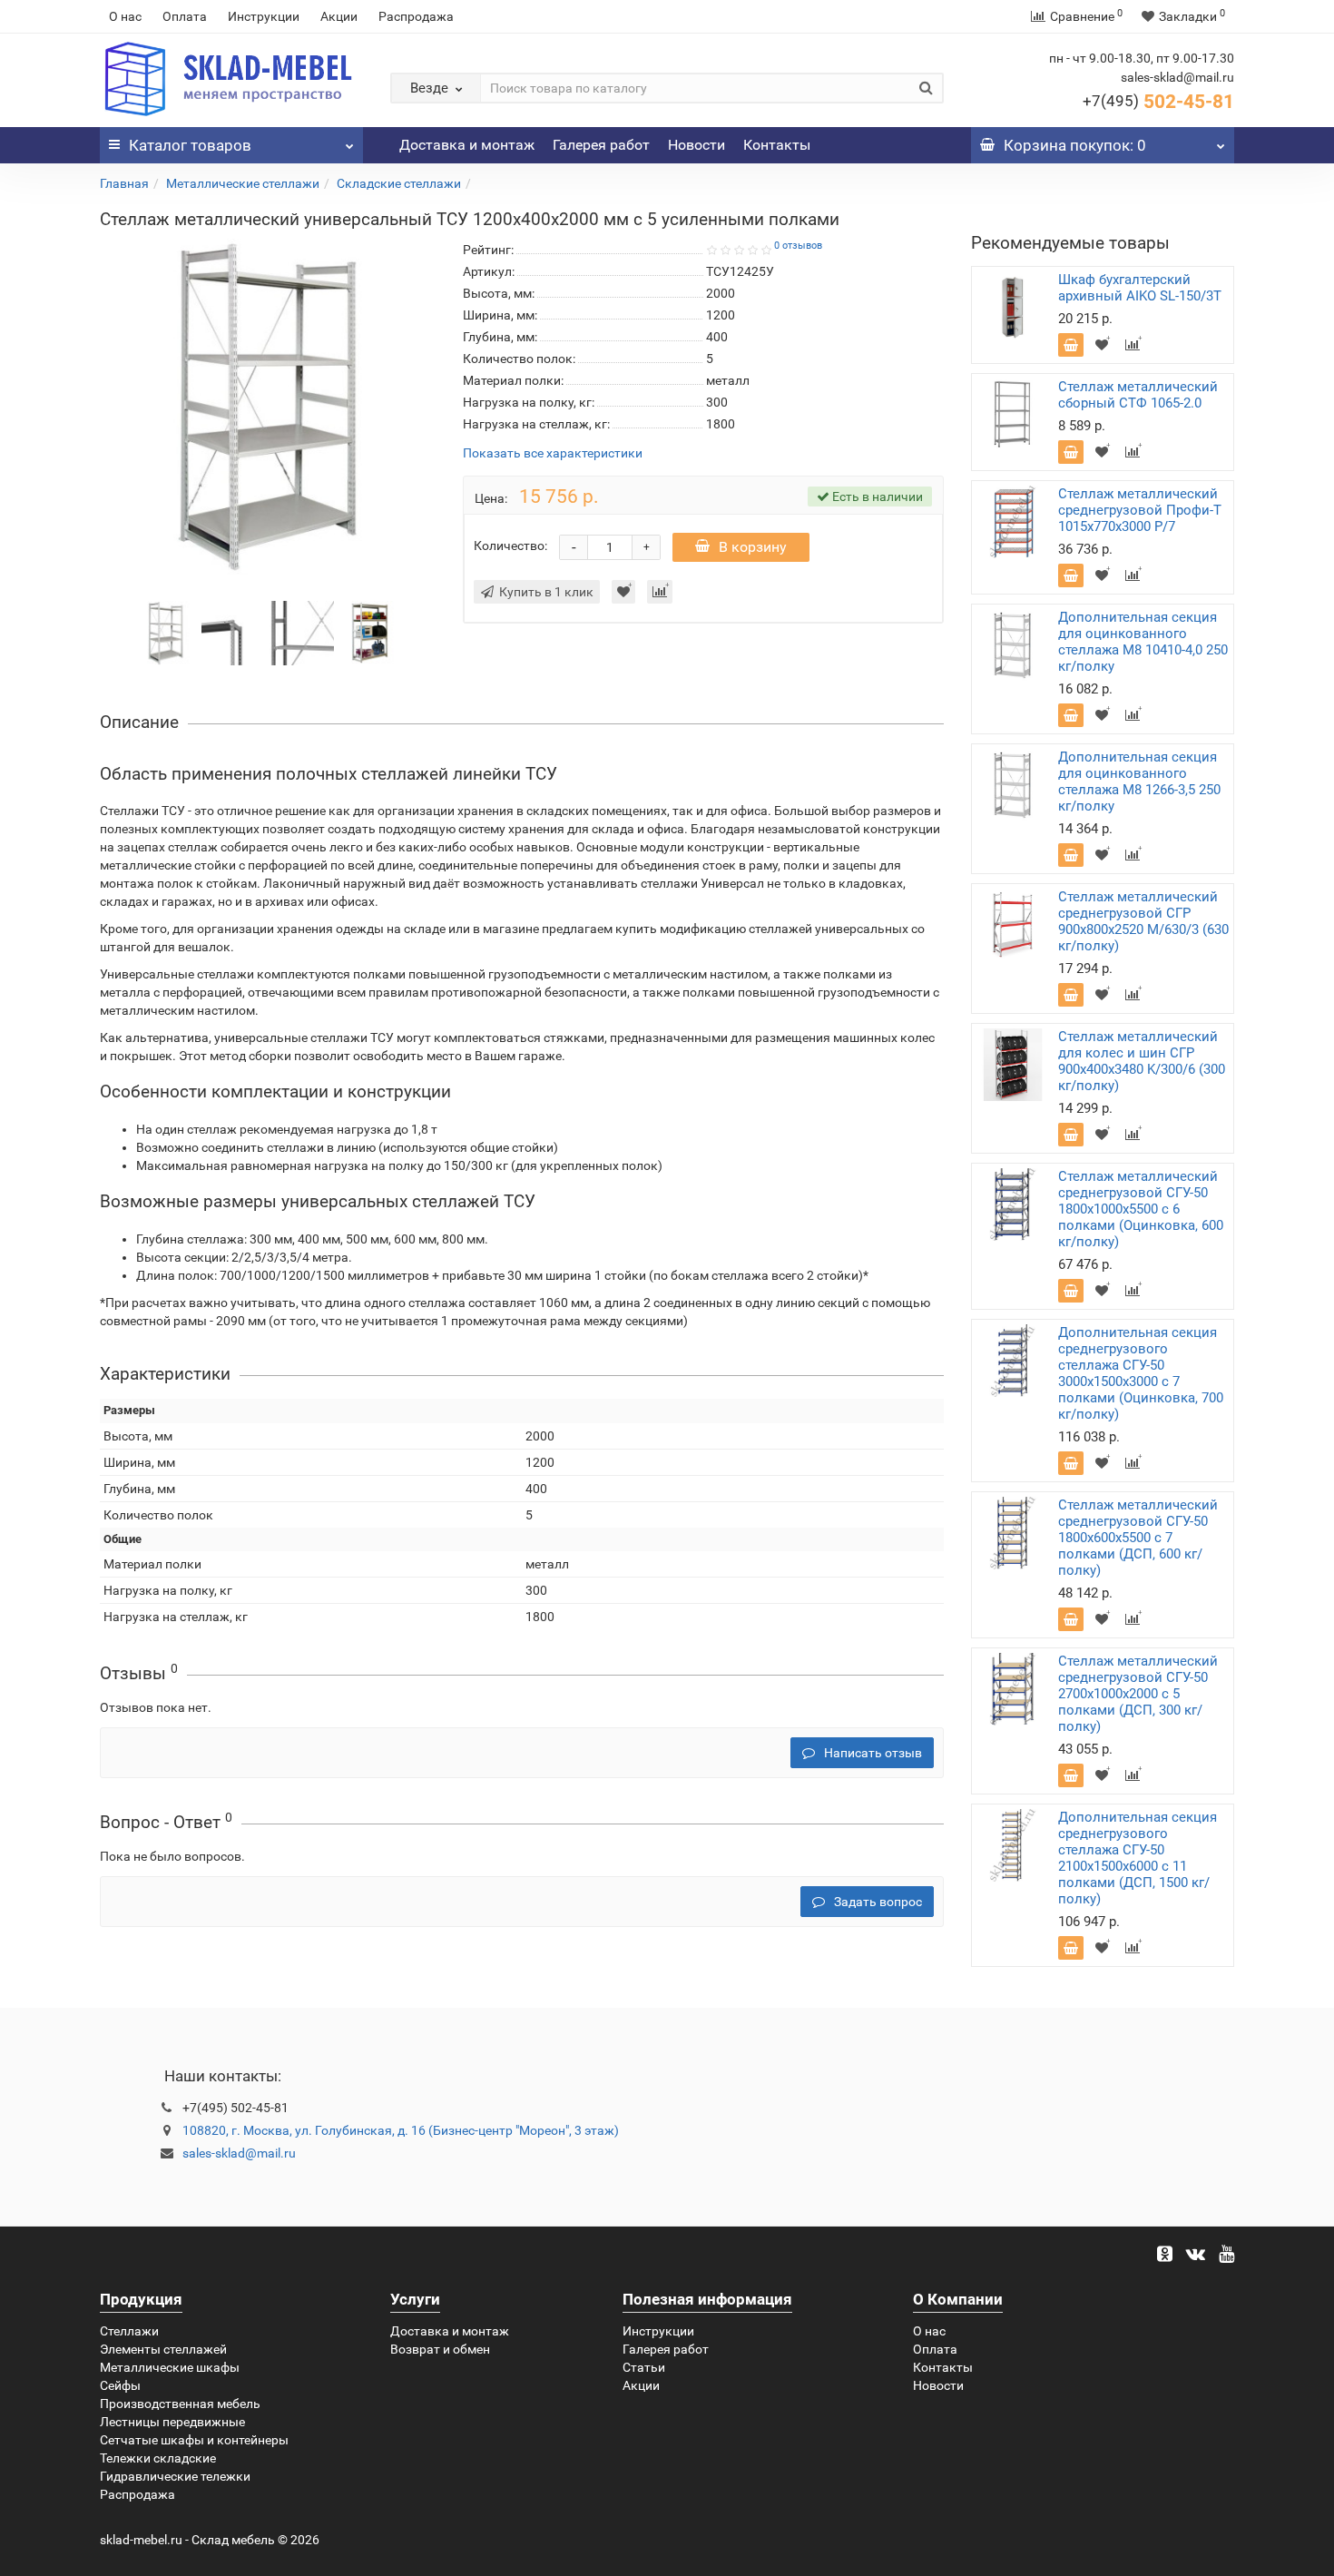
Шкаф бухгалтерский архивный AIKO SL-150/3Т (1140, 288)
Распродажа (416, 16)
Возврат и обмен (440, 2349)
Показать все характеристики (553, 453)
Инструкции (264, 16)
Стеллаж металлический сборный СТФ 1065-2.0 (1138, 395)
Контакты (777, 145)
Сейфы (120, 2385)
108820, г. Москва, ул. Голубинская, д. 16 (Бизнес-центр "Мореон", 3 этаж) (401, 2130)
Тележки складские (158, 2458)
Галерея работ (601, 145)
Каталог (190, 145)
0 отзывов (798, 246)
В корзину (753, 547)
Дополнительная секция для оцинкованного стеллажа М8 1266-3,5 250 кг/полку (1139, 782)
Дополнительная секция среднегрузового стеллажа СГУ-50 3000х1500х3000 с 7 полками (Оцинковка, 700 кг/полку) (1141, 1373)
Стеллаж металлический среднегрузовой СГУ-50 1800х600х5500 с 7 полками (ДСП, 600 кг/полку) (1138, 1538)
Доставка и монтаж (467, 145)
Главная (124, 183)
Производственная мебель (180, 2404)
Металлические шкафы (170, 2367)
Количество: (510, 546)
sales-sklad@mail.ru (239, 2153)
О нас (125, 16)
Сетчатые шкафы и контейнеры (194, 2440)
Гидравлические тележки (175, 2476)
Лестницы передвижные (172, 2422)
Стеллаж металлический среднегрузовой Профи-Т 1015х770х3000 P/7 (1140, 510)
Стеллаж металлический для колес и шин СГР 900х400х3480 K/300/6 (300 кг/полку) (1142, 1061)
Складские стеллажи (399, 183)
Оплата (185, 16)
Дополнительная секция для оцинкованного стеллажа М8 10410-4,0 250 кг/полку (1143, 642)
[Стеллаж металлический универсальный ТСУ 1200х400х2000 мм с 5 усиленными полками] (166, 632)
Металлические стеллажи (243, 183)
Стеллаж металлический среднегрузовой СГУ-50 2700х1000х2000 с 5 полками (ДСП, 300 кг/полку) (1138, 1694)
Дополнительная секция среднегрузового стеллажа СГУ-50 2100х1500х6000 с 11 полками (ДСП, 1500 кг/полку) (1138, 1858)
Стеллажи (129, 2331)
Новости (696, 145)
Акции (339, 16)
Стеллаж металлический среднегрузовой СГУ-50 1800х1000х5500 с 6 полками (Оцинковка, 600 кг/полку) (1141, 1209)
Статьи (644, 2367)
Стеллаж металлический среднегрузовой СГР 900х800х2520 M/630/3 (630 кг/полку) (1143, 921)
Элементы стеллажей (163, 2349)
